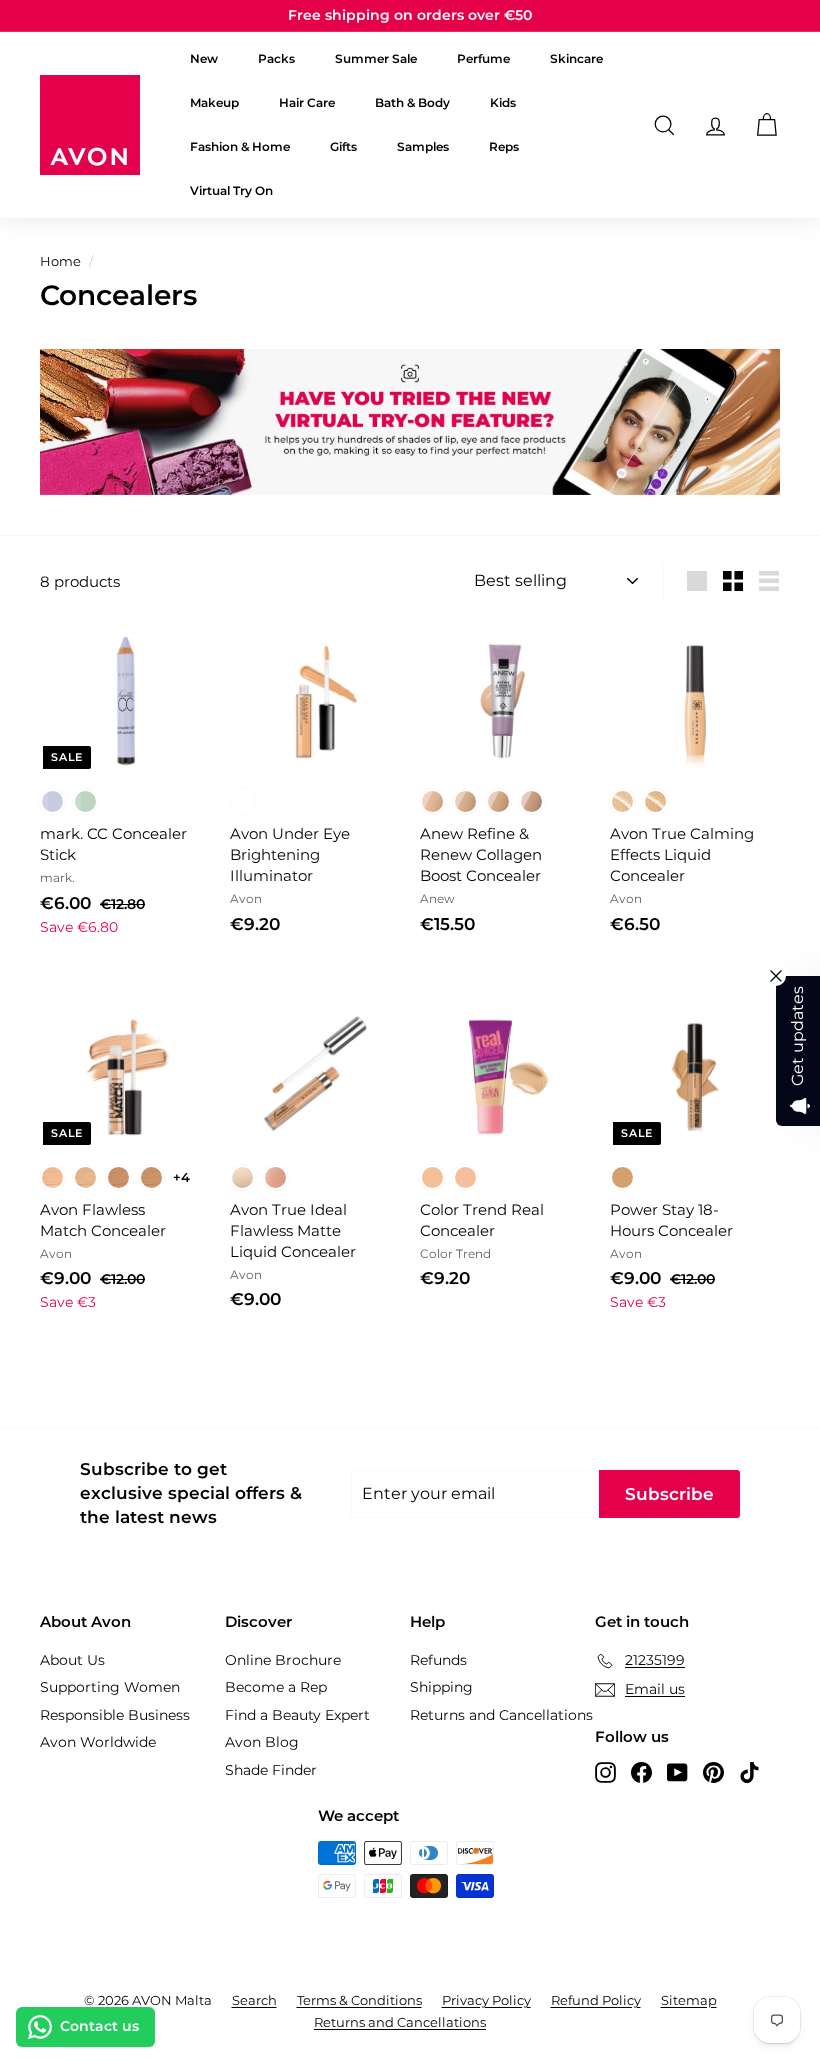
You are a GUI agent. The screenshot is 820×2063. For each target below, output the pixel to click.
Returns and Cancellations (501, 1715)
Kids (503, 102)
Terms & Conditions (359, 2000)
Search (254, 2000)
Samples (423, 146)
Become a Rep (276, 1687)
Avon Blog (262, 1742)
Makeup (214, 102)
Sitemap (689, 2000)
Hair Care (307, 102)
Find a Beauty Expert (297, 1715)
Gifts (343, 146)
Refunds (438, 1660)
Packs (276, 58)
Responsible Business (115, 1715)
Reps (504, 146)
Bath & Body (412, 102)
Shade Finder (271, 1770)
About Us (72, 1660)
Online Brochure (283, 1660)
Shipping (441, 1687)
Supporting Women (110, 1687)
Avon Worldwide (98, 1742)
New (204, 58)
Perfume (483, 58)
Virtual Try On (231, 190)
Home (60, 261)
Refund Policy (596, 2000)
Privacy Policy (486, 2000)
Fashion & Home (240, 146)
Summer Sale (376, 58)
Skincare (576, 58)
